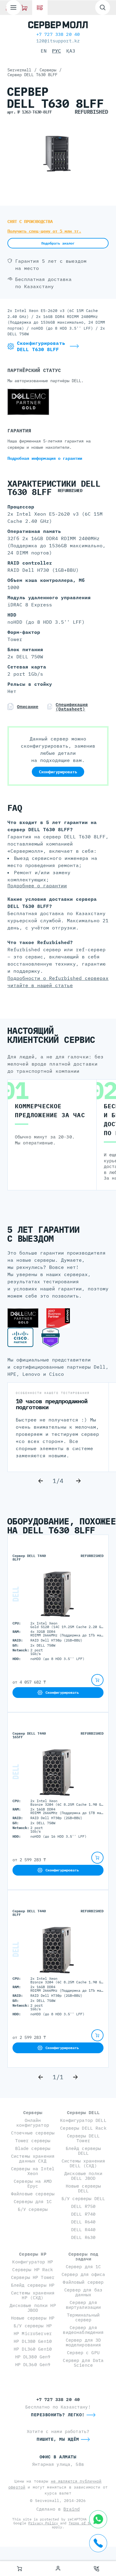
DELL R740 (83, 2214)
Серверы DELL (83, 2112)
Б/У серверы (33, 2209)
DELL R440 (83, 2230)
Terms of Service (86, 2523)
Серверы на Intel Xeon (33, 2171)
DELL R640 (83, 2222)
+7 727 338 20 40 (58, 34)
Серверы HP (33, 2254)
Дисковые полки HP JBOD (33, 2308)
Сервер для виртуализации (83, 2305)
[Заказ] (19, 2569)
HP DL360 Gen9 (33, 2364)
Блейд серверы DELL (83, 2151)
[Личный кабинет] (58, 2569)
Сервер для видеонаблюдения (83, 2330)
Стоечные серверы (33, 2133)
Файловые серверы (33, 2194)
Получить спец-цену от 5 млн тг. (44, 231)
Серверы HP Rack (33, 2270)
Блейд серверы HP (33, 2285)
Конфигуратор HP (33, 2262)
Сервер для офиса (83, 2274)
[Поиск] (103, 7)
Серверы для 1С (33, 2201)
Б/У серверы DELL (83, 2198)
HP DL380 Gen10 (33, 2341)
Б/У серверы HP (33, 2326)
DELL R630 (83, 2237)
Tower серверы (33, 2141)
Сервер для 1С (83, 2267)
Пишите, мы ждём (58, 2439)
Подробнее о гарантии (37, 886)
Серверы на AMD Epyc (33, 2184)
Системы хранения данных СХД (33, 2158)
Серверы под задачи (83, 2256)
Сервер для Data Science (83, 2363)
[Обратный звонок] (97, 2569)
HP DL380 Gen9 (33, 2357)
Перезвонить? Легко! (58, 2415)
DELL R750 (83, 2206)
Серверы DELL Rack (83, 2128)
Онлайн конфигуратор (33, 2123)
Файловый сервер (83, 2282)
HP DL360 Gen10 (33, 2349)
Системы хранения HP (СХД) (33, 2295)
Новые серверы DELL (83, 2188)
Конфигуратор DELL (83, 2120)
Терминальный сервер (83, 2317)
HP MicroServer (33, 2333)
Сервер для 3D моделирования (83, 2342)
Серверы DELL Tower (83, 2138)
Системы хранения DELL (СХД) (83, 2163)
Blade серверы (33, 2148)
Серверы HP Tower (33, 2277)
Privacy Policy (43, 2523)
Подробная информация (45, 458)
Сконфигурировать (58, 772)
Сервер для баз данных (83, 2292)
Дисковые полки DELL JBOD (83, 2176)
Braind (72, 2509)
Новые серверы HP (33, 2318)
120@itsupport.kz (58, 41)
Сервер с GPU (83, 2353)
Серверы (33, 2112)
